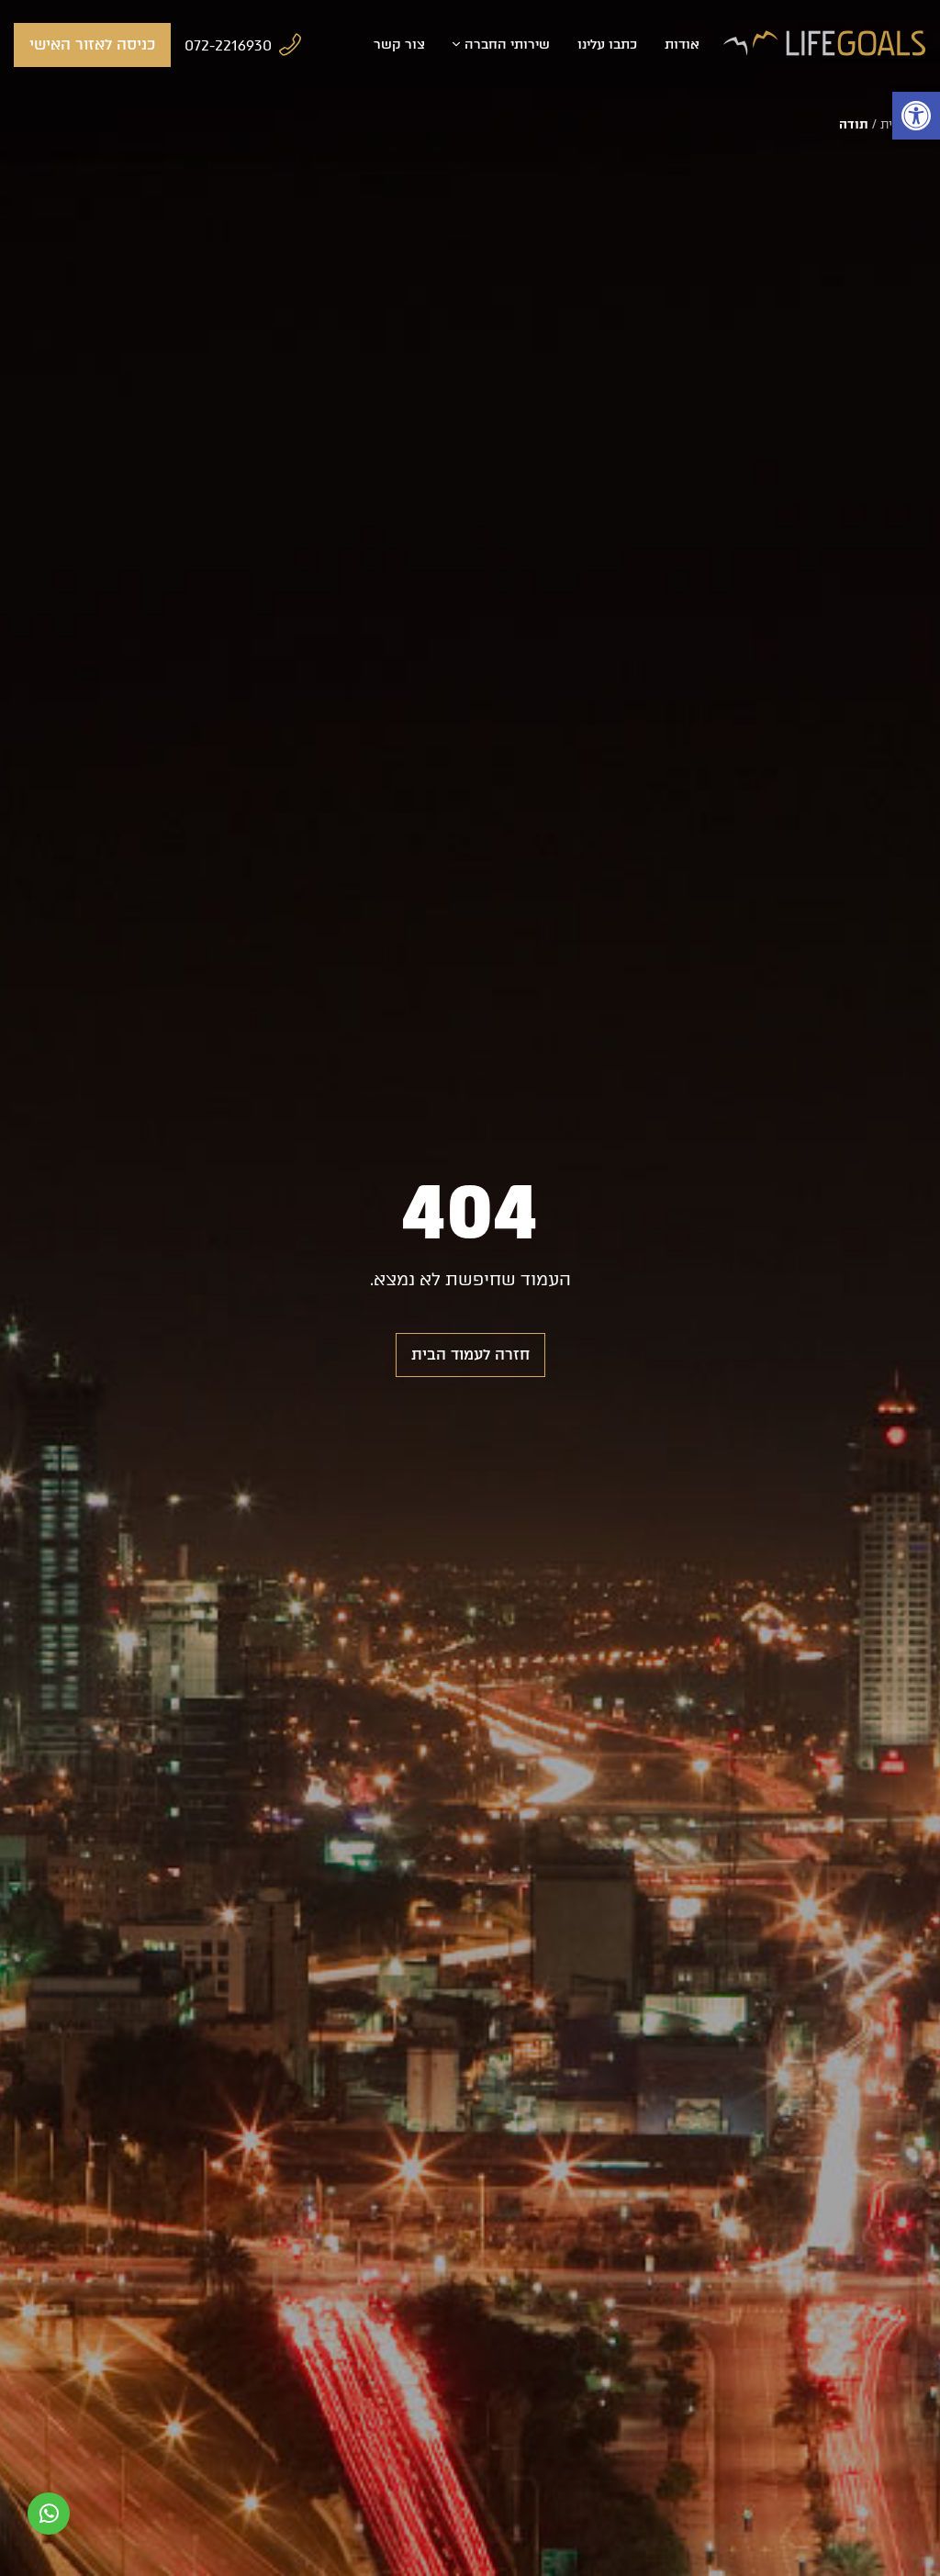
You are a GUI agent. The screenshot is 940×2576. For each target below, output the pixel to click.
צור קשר (399, 45)
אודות (682, 45)
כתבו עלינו (607, 45)
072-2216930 (228, 45)
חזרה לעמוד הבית (470, 1355)
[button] (916, 116)
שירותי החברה (507, 45)
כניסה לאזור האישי (92, 45)
